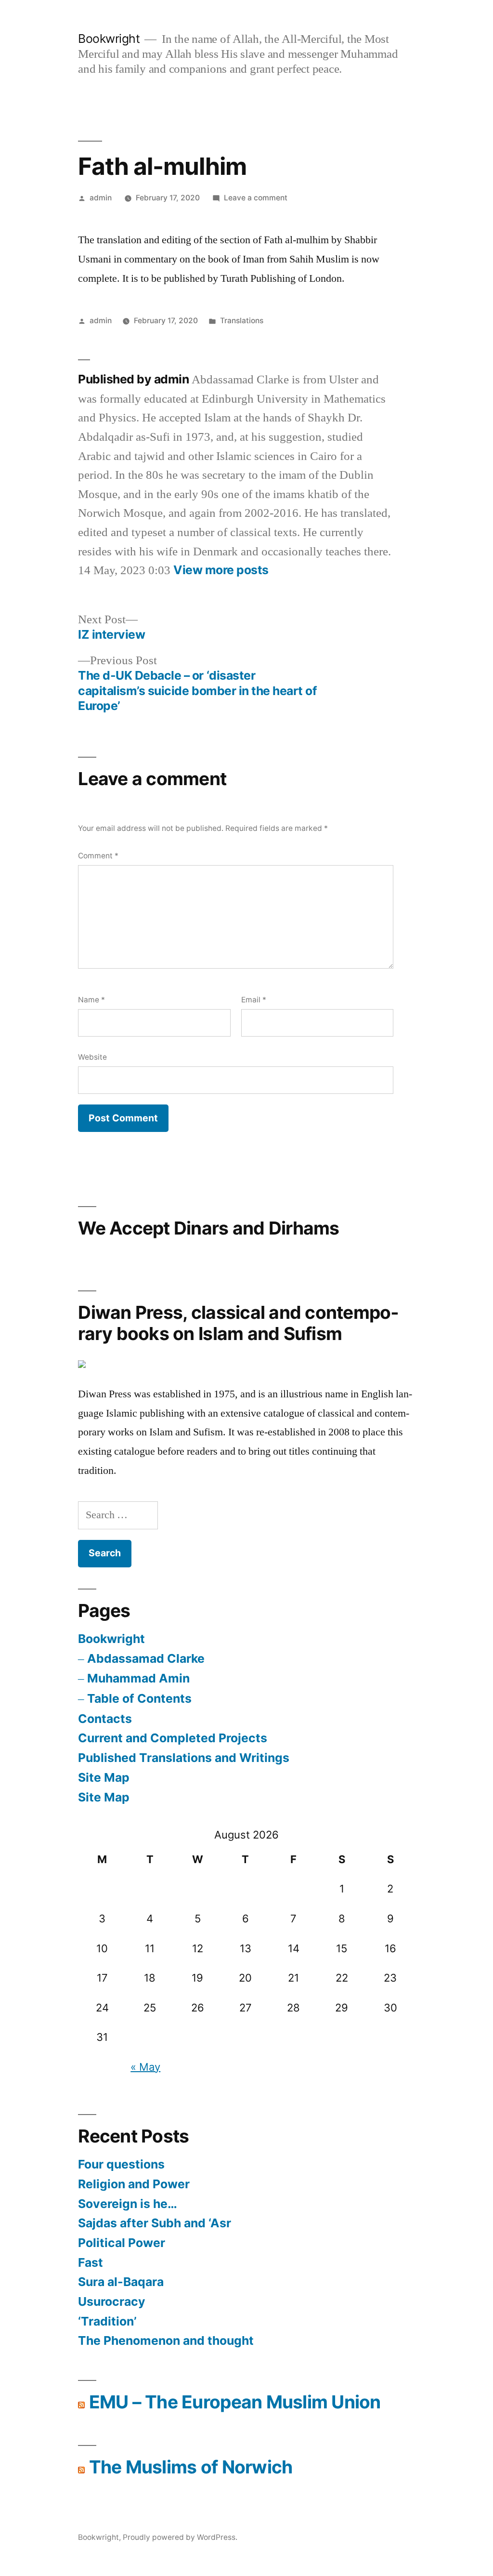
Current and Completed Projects (173, 1738)
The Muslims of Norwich (191, 2467)
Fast (91, 2262)
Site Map (104, 1777)
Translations (242, 321)
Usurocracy (112, 2301)
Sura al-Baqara (121, 2282)
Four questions (121, 2164)
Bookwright (109, 39)
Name (91, 1000)
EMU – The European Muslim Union (235, 2402)
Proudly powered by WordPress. (180, 2537)
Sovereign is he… (128, 2204)
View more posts (221, 570)
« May (145, 2067)
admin (101, 198)
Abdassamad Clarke (146, 1658)
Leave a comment (256, 198)
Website (92, 1057)
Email (254, 1000)
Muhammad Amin (138, 1678)
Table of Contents (139, 1698)
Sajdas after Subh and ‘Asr (156, 2223)
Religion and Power (134, 2184)
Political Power (122, 2243)
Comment (98, 856)
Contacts (105, 1719)
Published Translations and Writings (184, 1758)
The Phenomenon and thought (166, 2340)
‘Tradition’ (107, 2321)
